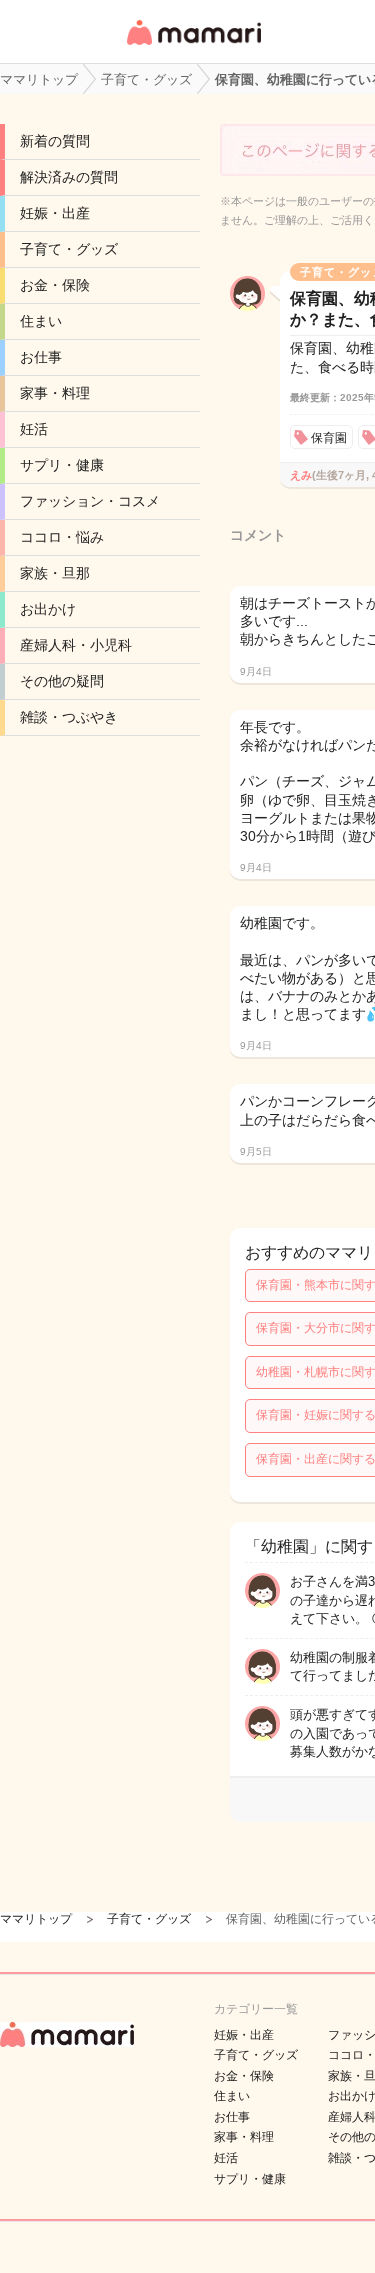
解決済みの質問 (69, 177)
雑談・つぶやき (69, 717)
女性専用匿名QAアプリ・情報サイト (193, 46)
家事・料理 (55, 393)
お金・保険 (55, 285)
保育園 (329, 438)
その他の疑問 (62, 681)
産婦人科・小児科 (76, 645)
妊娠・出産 (55, 213)
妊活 (34, 429)
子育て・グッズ (69, 249)
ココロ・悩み (62, 537)
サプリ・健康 (62, 465)
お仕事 (41, 357)
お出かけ (48, 609)
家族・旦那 (55, 573)
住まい (41, 321)
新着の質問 (55, 141)
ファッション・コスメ (90, 501)
